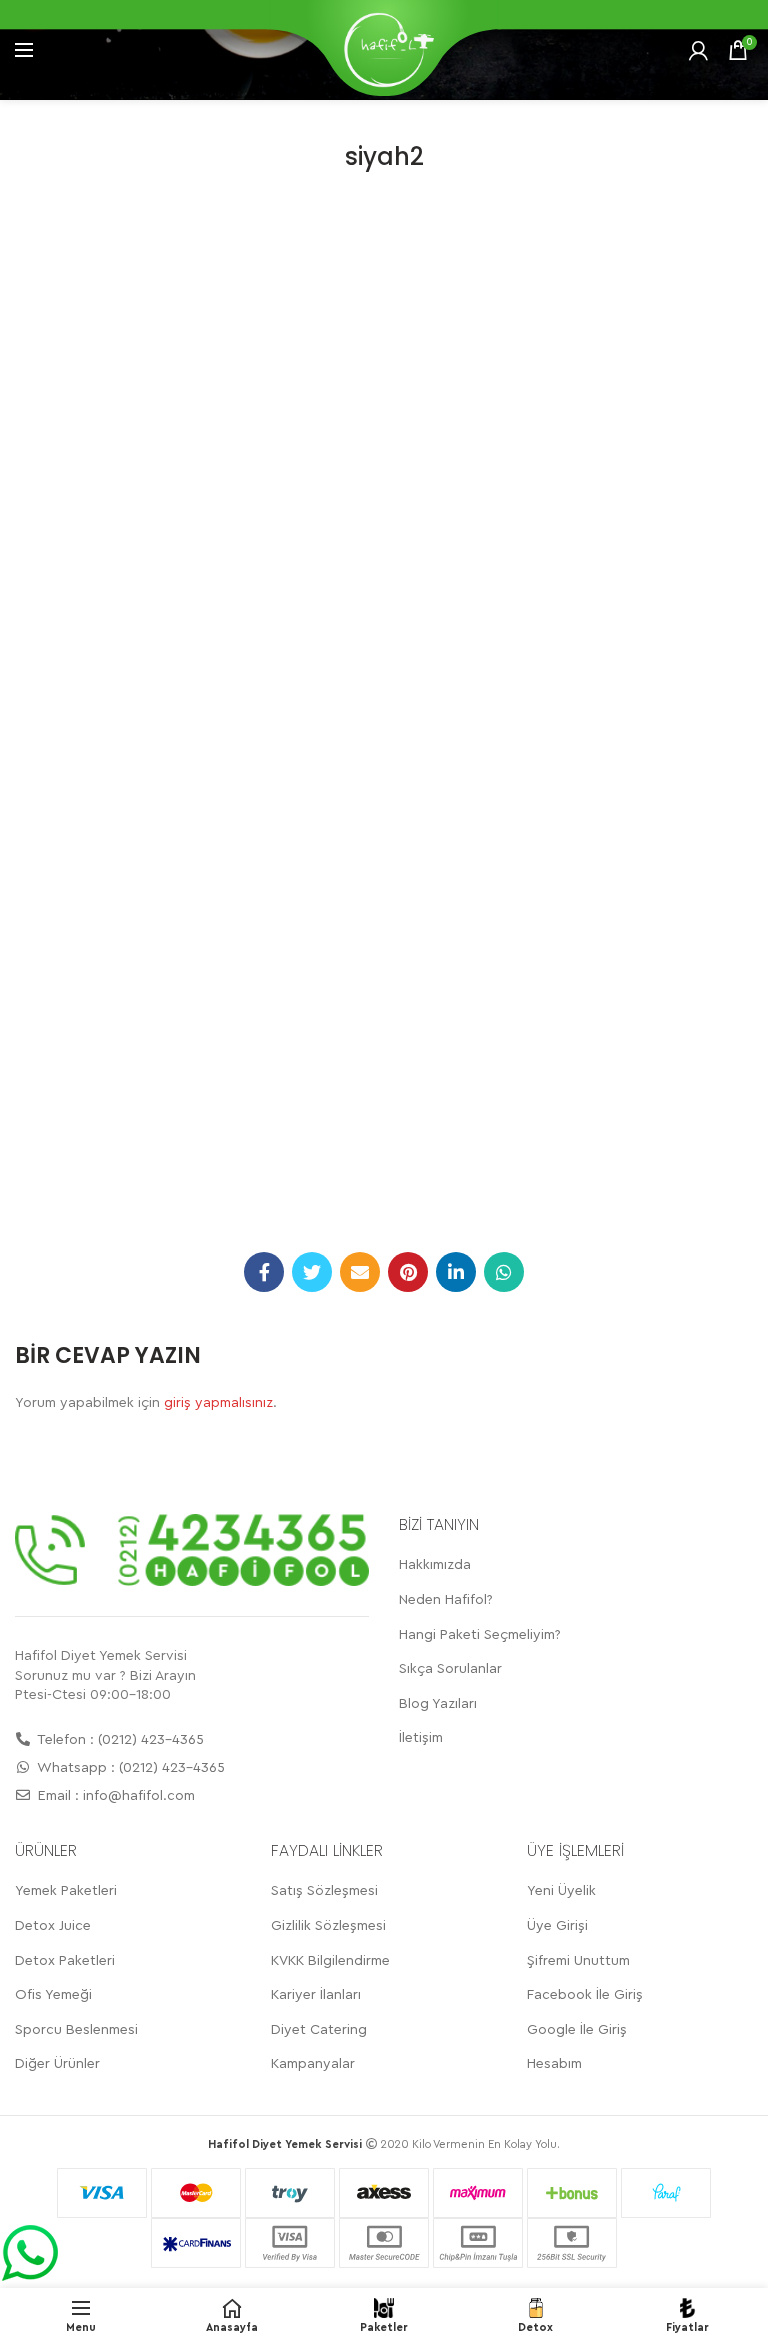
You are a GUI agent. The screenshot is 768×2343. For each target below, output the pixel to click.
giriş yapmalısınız (218, 1403)
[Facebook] (264, 1272)
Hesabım (554, 2064)
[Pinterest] (408, 1272)
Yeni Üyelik (561, 1891)
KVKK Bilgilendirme (330, 1961)
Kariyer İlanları (316, 1995)
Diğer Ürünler (57, 2064)
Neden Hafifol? (446, 1600)
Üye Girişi (557, 1926)
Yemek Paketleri (66, 1891)
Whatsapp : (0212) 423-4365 (129, 1768)
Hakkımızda (435, 1565)
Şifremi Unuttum (578, 1961)
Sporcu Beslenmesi (76, 2030)
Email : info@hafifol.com (114, 1796)
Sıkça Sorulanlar (450, 1669)
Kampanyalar (313, 2064)
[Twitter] (312, 1272)
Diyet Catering (319, 2030)
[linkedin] (456, 1272)
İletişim (421, 1738)
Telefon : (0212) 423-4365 (119, 1740)
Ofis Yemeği (53, 1995)
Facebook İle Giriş (585, 1995)
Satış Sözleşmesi (324, 1891)
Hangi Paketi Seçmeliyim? (480, 1635)
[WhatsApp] (504, 1272)
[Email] (360, 1272)
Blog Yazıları (438, 1704)
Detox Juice (53, 1926)
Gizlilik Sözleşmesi (328, 1926)
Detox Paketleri (65, 1961)
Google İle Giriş (577, 2030)
